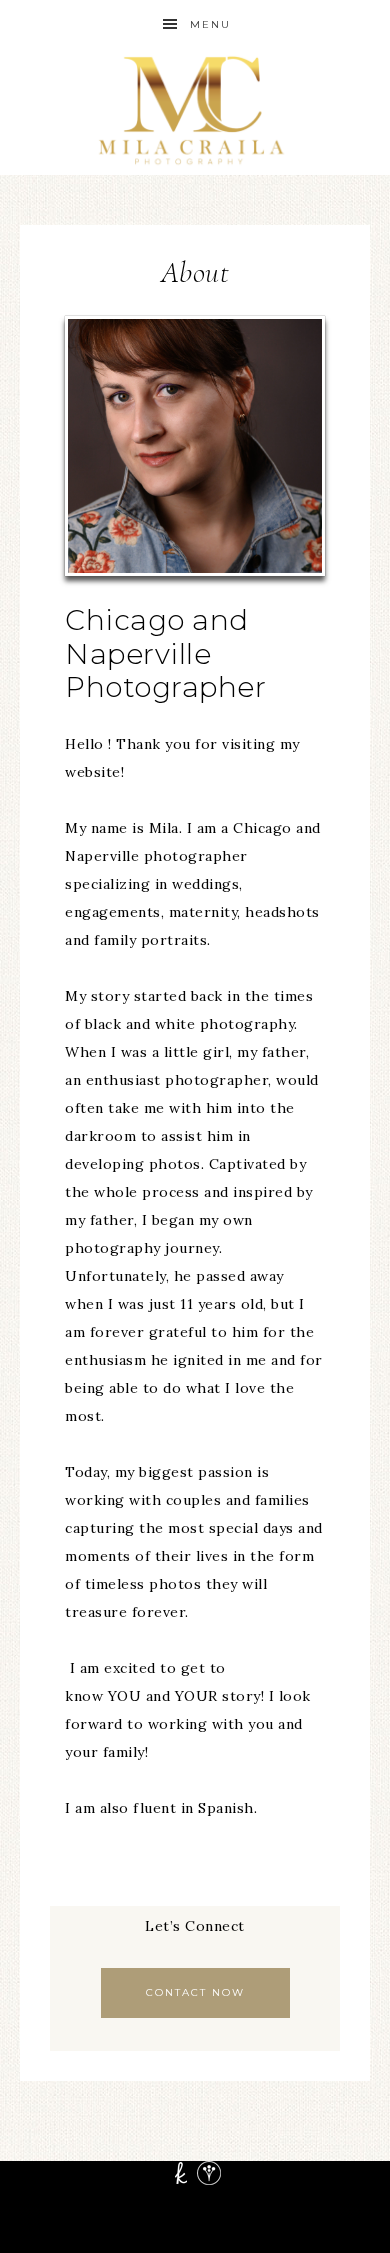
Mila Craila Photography (195, 112)
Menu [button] (210, 24)
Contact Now (195, 1992)
